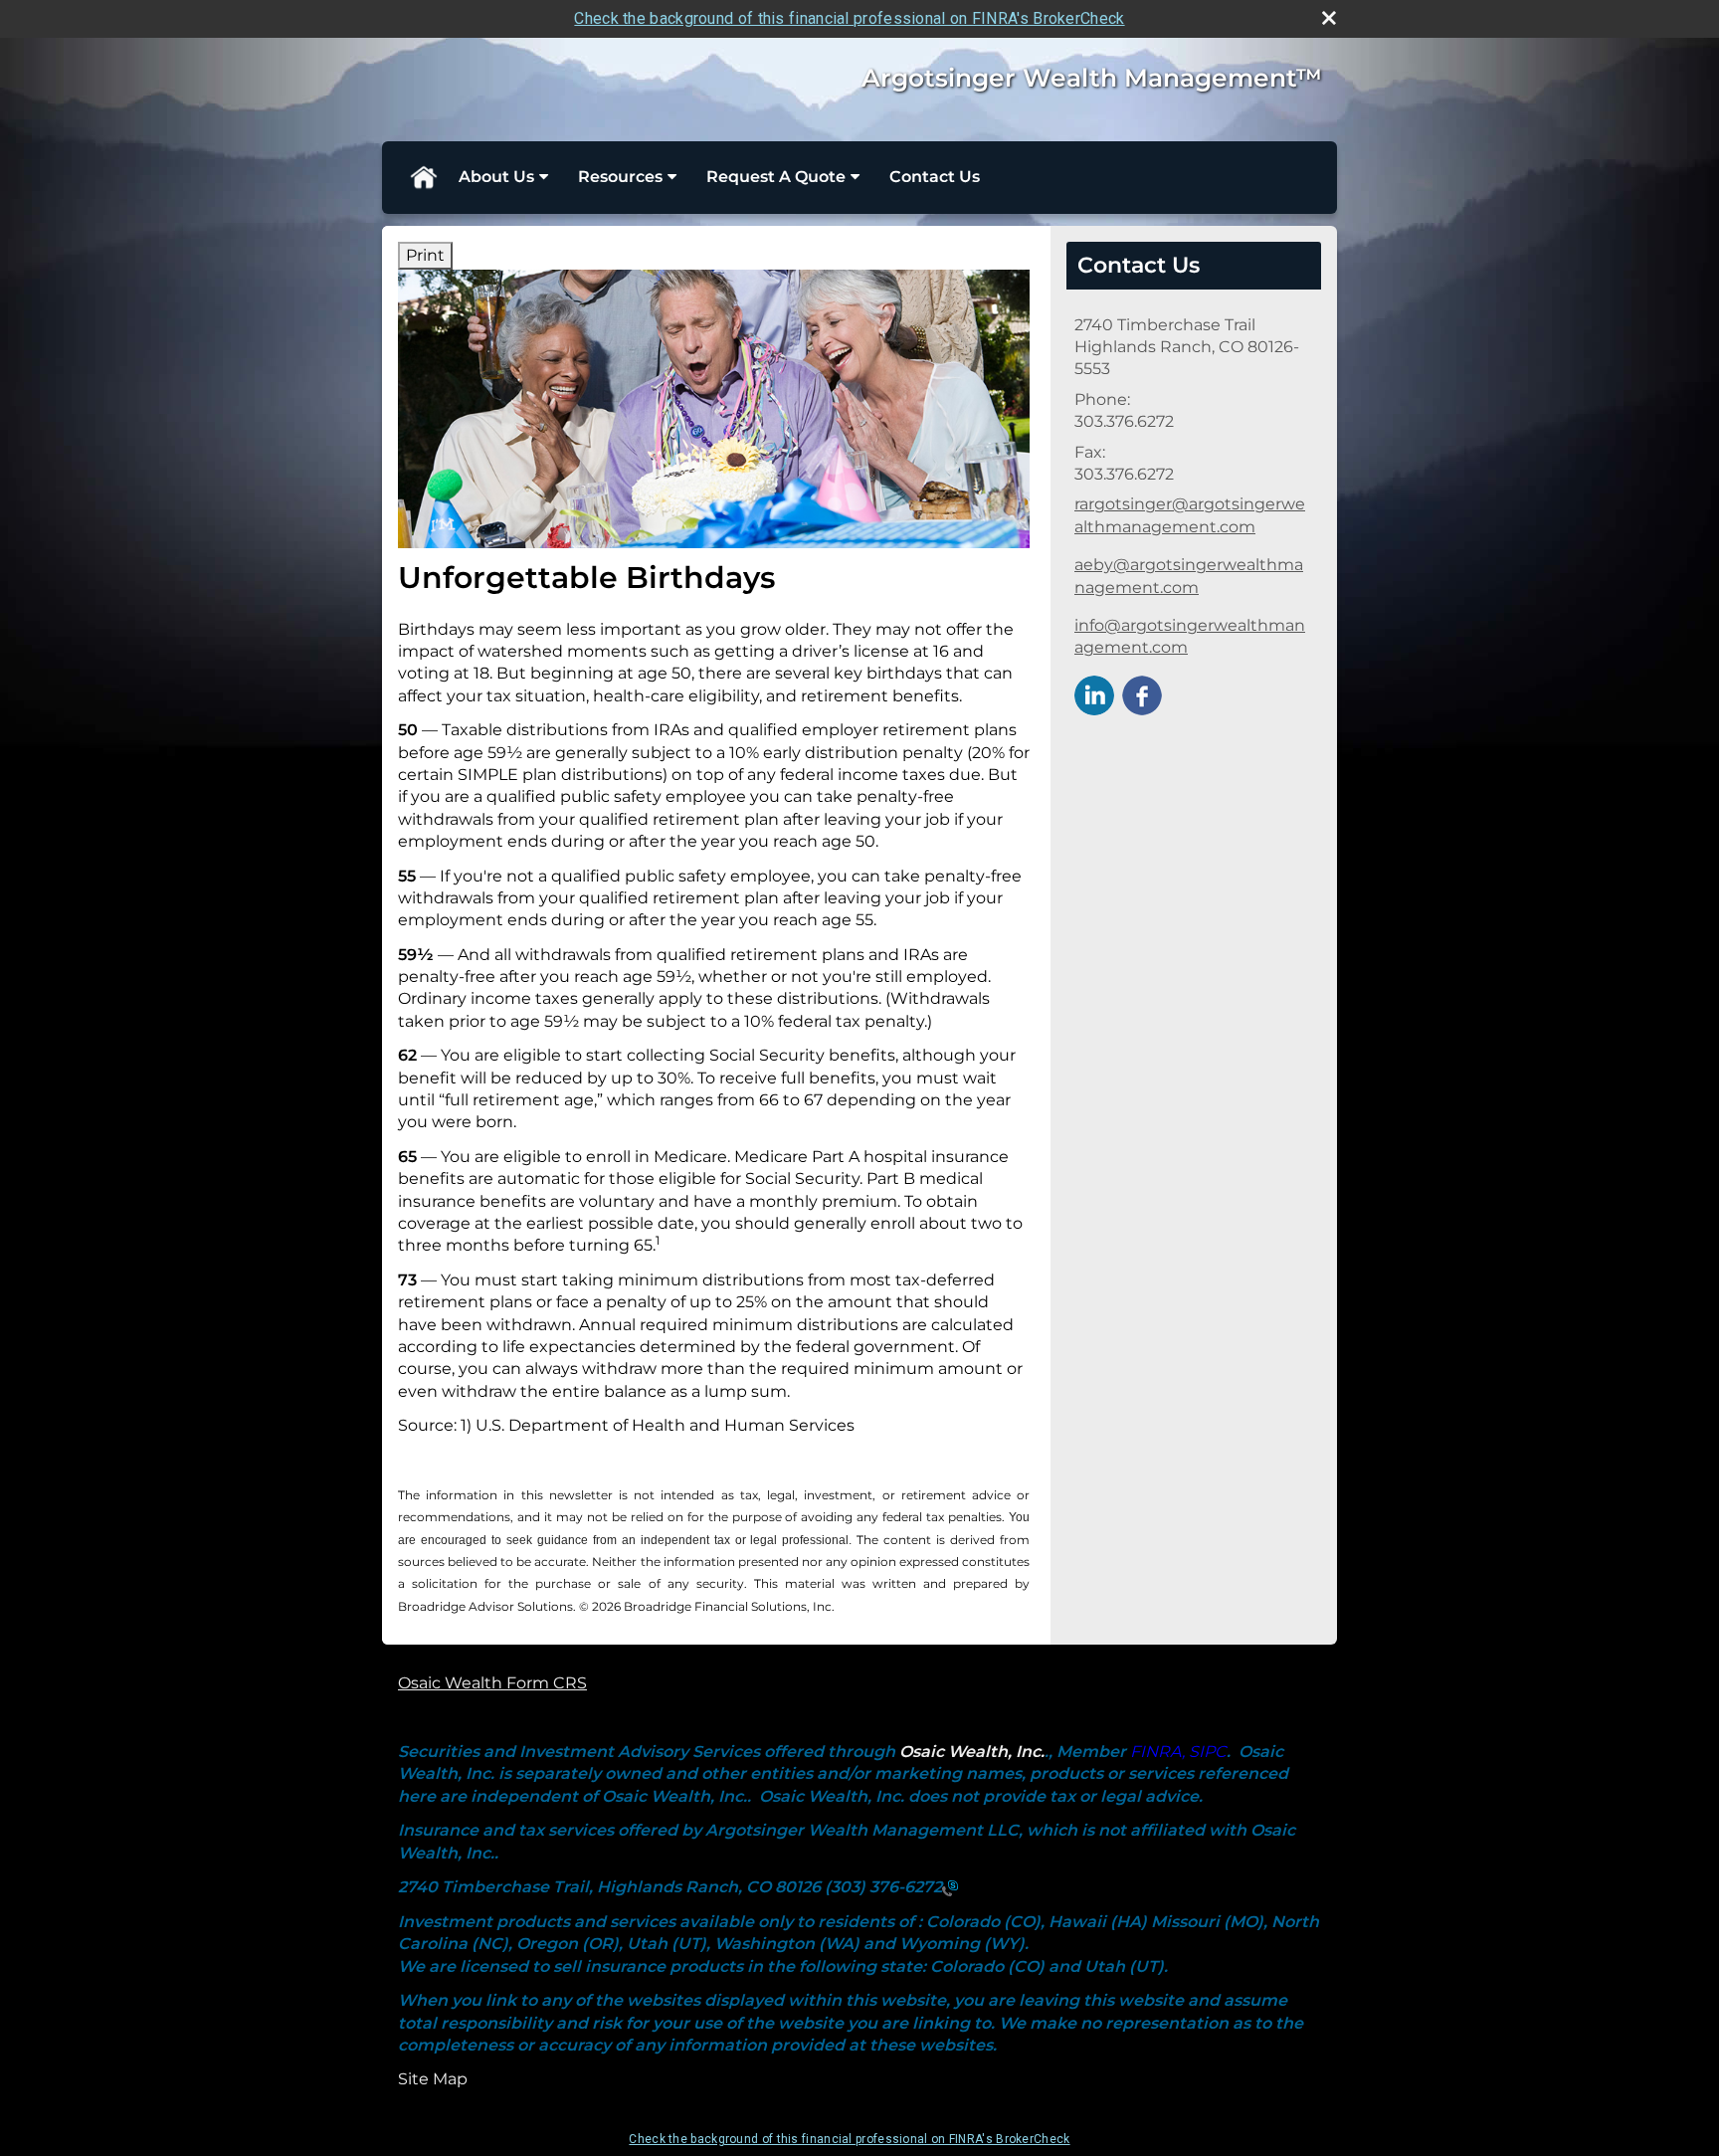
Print (425, 255)
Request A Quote (776, 177)
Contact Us (935, 177)
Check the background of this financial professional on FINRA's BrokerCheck (849, 18)
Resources (620, 177)
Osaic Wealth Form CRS (492, 1683)
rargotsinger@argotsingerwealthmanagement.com (1190, 515)
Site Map (433, 2079)
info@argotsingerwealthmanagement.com (1190, 636)
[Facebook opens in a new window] (1142, 694)
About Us (496, 177)
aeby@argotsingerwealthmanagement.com (1189, 576)
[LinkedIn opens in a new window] (1094, 694)
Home (423, 177)
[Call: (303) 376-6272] (950, 1888)
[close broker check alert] (1329, 18)
